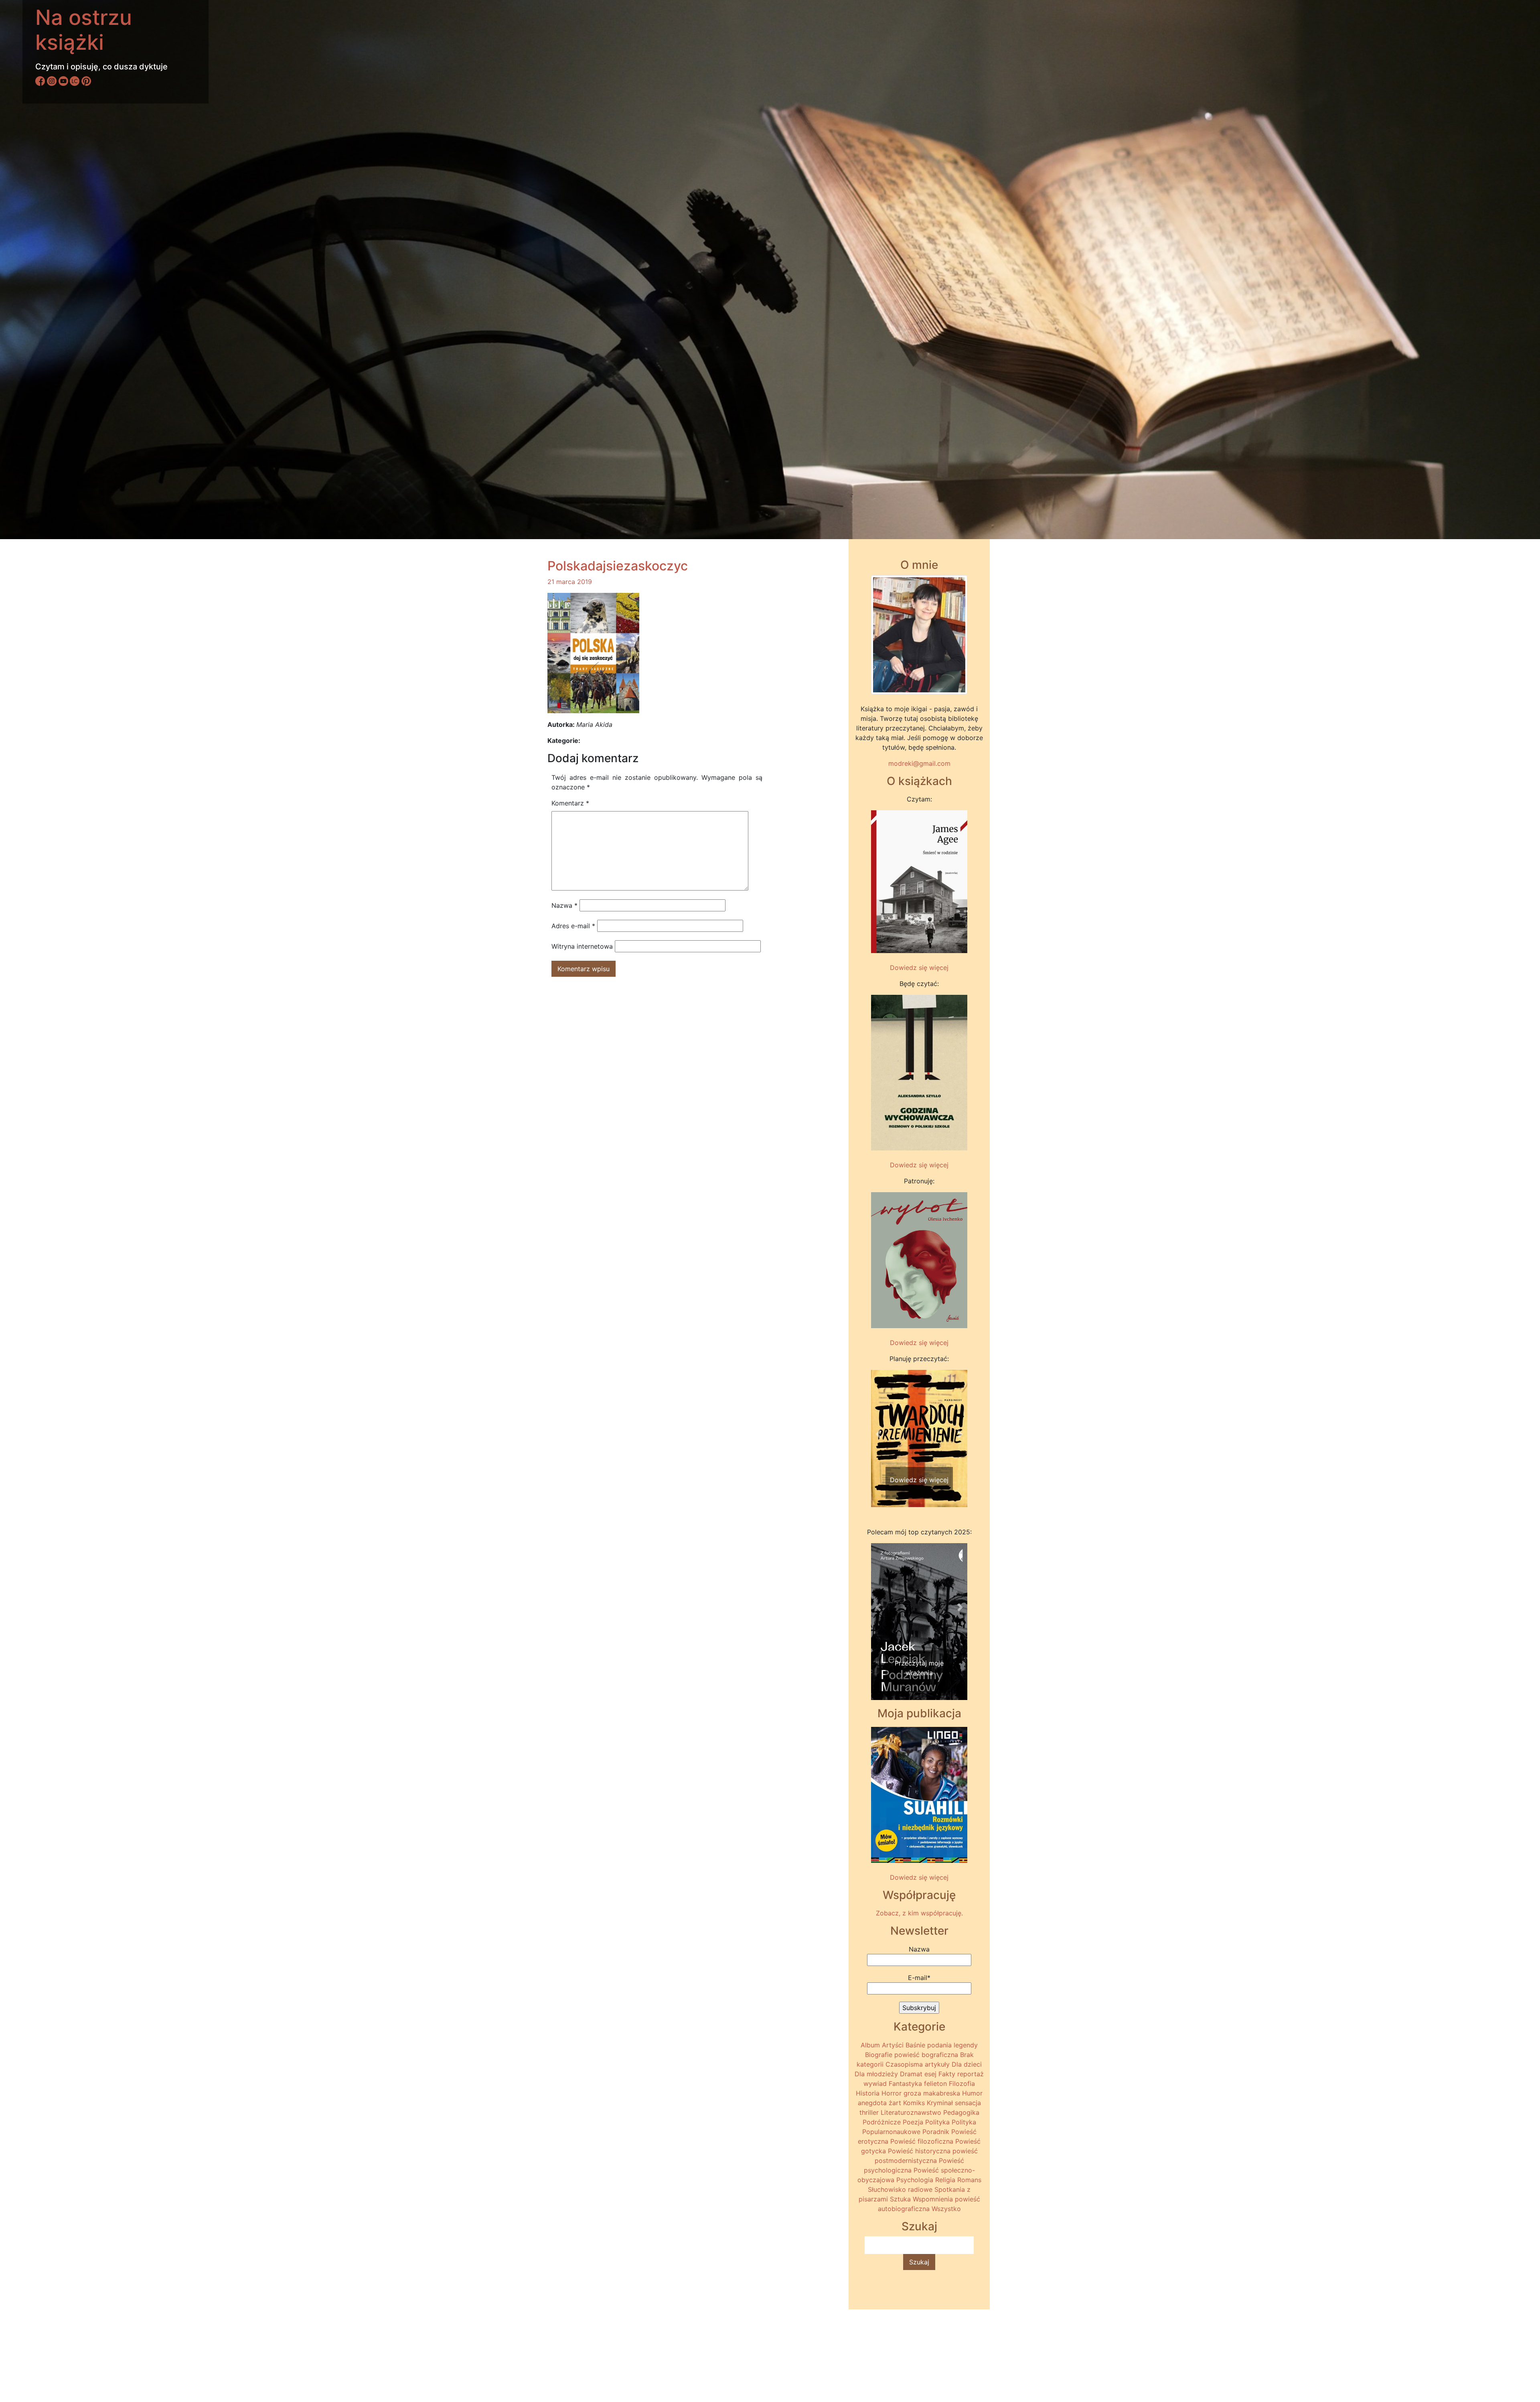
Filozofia (962, 2083)
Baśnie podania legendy (942, 2045)
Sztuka (900, 2199)
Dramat (911, 2074)
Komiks (914, 2103)
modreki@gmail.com (919, 763)
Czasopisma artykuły (918, 2064)
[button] (878, 1434)
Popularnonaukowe (891, 2132)
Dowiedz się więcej (919, 968)
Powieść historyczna (919, 2151)
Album (870, 2045)
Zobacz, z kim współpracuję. (919, 1913)
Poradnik (936, 2132)
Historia (868, 2093)
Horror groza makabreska (921, 2093)
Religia (945, 2180)
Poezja (913, 2122)
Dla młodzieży (876, 2074)
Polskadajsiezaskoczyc (618, 566)
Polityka (937, 2122)
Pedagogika (961, 2112)
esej (930, 2074)
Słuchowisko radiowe (900, 2189)
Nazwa (564, 905)
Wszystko (946, 2209)
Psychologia (915, 2180)
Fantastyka (905, 2083)
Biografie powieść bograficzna (912, 2055)
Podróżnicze (882, 2122)
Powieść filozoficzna (922, 2141)
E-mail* (919, 1978)
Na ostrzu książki (84, 30)
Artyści (893, 2045)
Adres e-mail (573, 926)
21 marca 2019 (570, 582)
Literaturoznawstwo (911, 2112)
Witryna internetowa (582, 946)
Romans (969, 2180)
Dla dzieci (967, 2064)
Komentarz (570, 803)
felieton (935, 2083)
